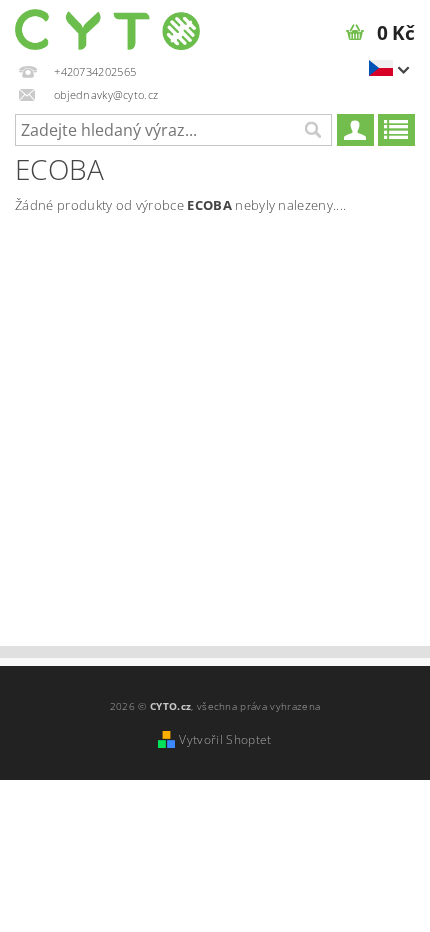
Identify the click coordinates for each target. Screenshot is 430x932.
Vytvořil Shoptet (225, 739)
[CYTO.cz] (107, 26)
